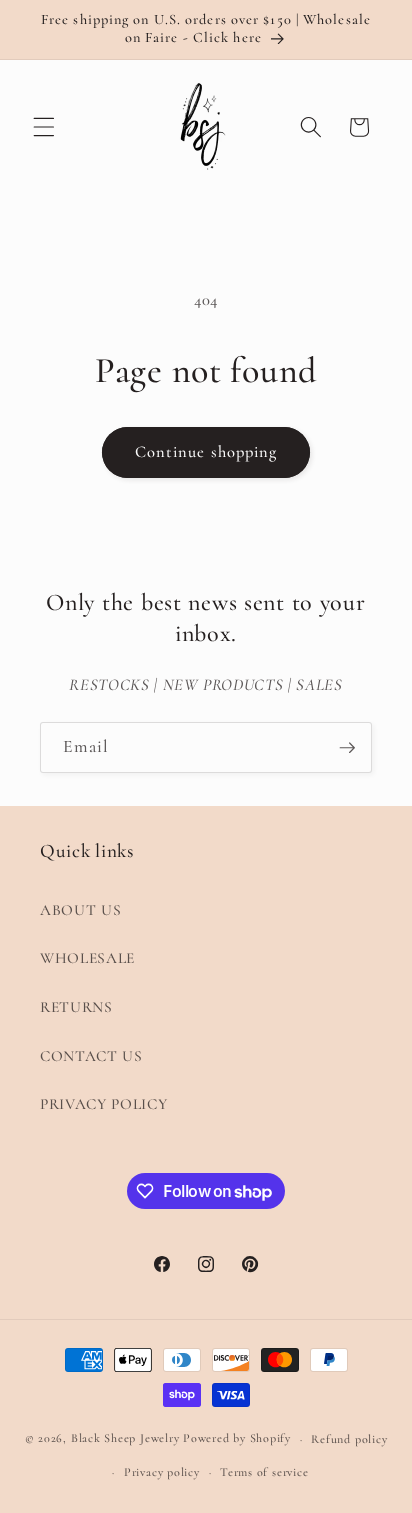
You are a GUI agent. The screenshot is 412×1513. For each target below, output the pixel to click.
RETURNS (76, 1007)
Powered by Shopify (237, 1439)
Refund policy (349, 1439)
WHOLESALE (87, 958)
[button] (44, 127)
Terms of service (264, 1472)
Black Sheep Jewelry (125, 1439)
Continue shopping (206, 452)
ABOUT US (80, 910)
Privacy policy (162, 1472)
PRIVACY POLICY (103, 1104)
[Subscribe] (347, 748)
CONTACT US (91, 1056)
